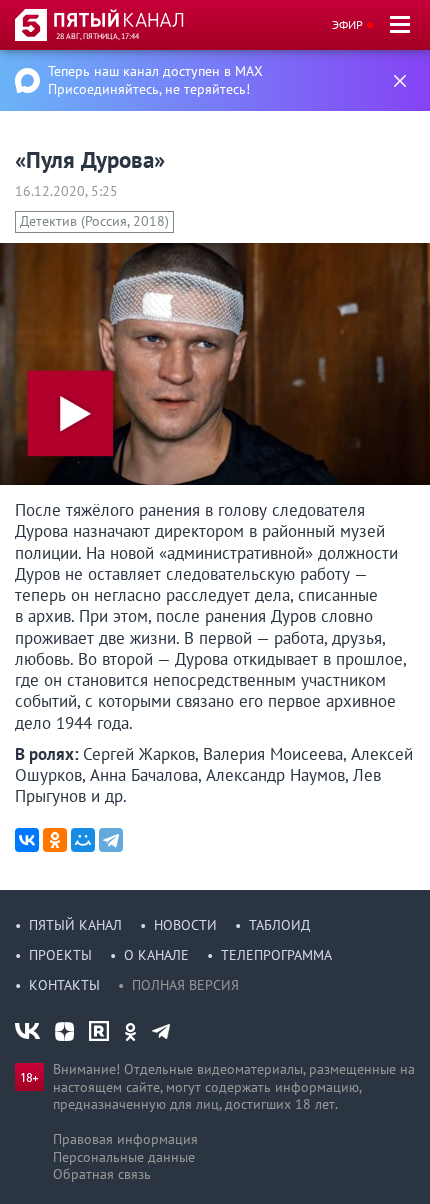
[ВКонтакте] (27, 840)
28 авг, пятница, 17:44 (97, 36)
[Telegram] (111, 840)
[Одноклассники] (55, 840)
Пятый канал (75, 925)
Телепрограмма (276, 955)
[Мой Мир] (83, 840)
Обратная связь (102, 1174)
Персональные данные (124, 1157)
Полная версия (185, 985)
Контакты (64, 985)
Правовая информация (125, 1139)
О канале (156, 955)
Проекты (60, 955)
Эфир (347, 24)
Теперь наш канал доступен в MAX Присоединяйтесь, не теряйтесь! (155, 80)
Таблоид (279, 925)
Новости (185, 925)
